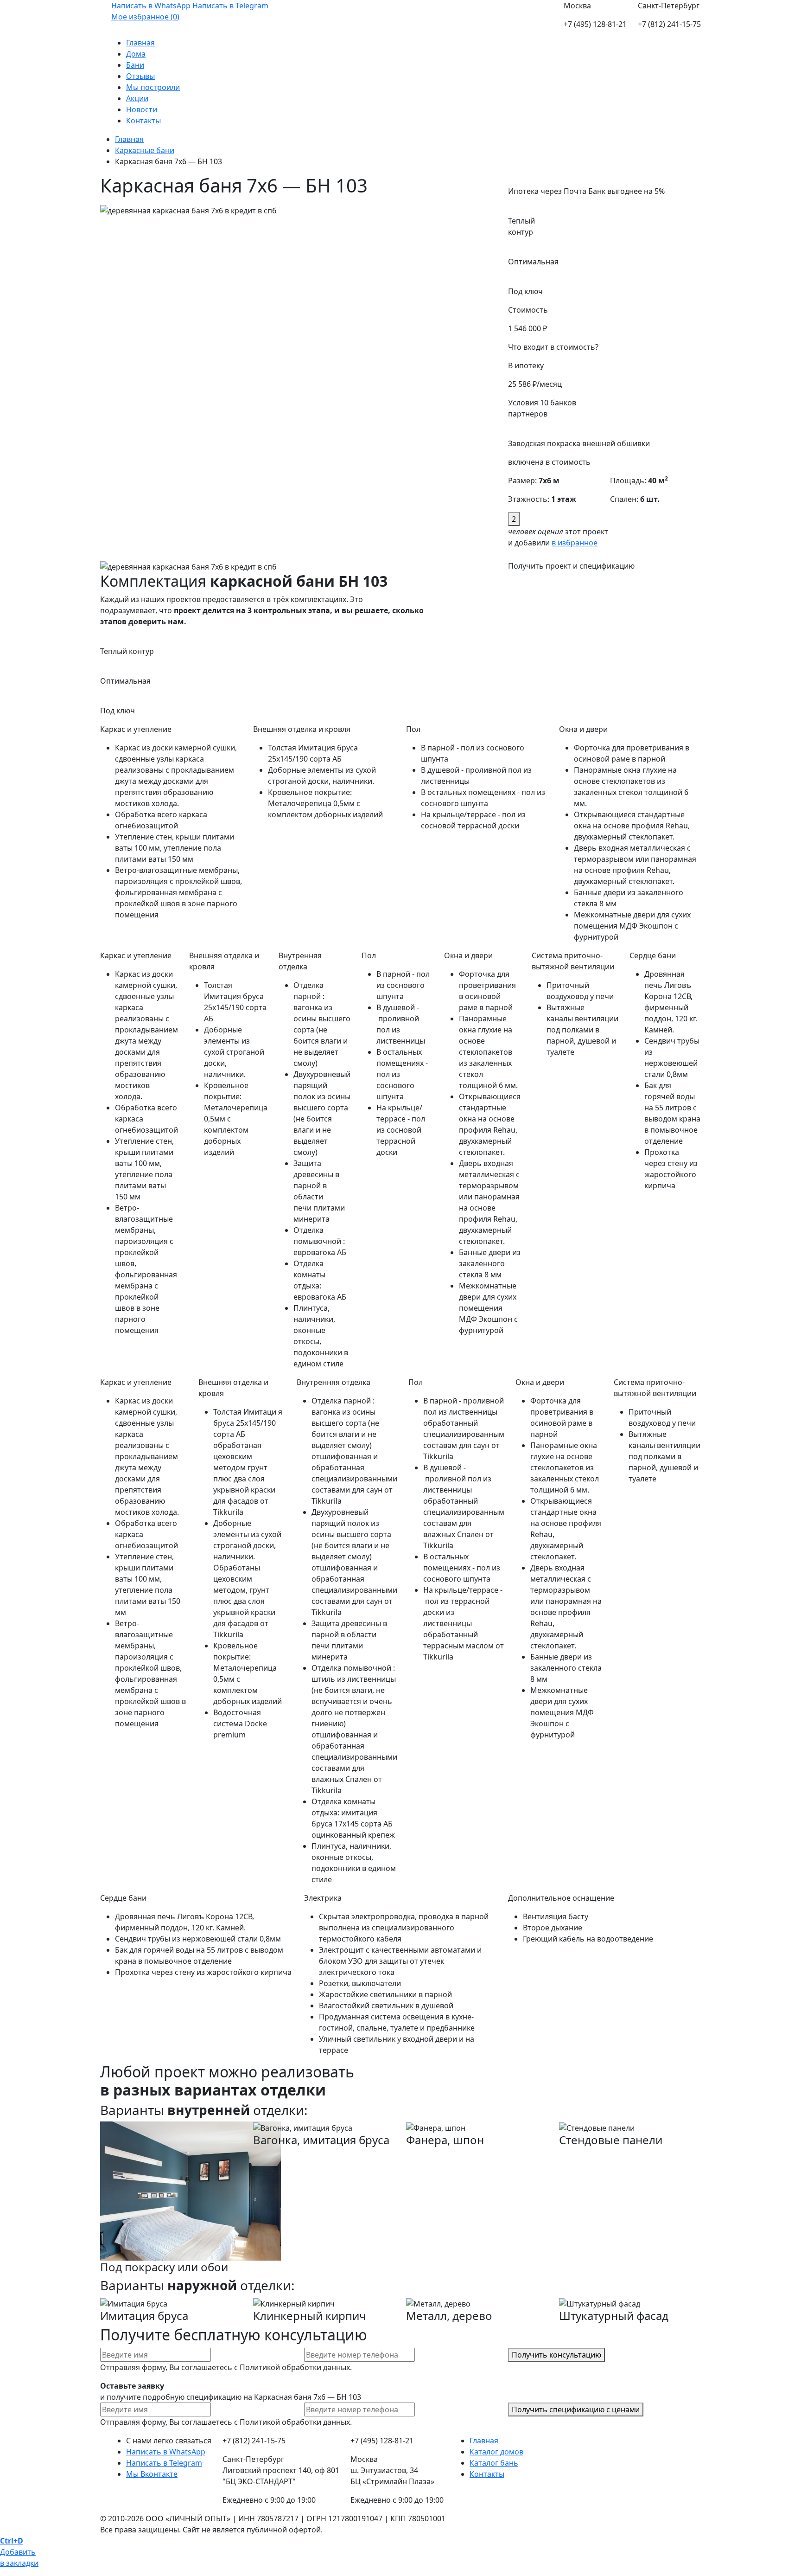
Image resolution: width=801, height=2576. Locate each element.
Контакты (143, 121)
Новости (142, 109)
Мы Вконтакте (152, 2474)
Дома (136, 54)
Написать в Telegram (230, 6)
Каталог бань (494, 2463)
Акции (137, 98)
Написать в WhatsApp (151, 6)
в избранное (575, 543)
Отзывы (140, 76)
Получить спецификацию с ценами (576, 2409)
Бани (135, 65)
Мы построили (153, 87)
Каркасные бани (145, 150)
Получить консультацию (556, 2355)
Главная (140, 43)
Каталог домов (496, 2452)
